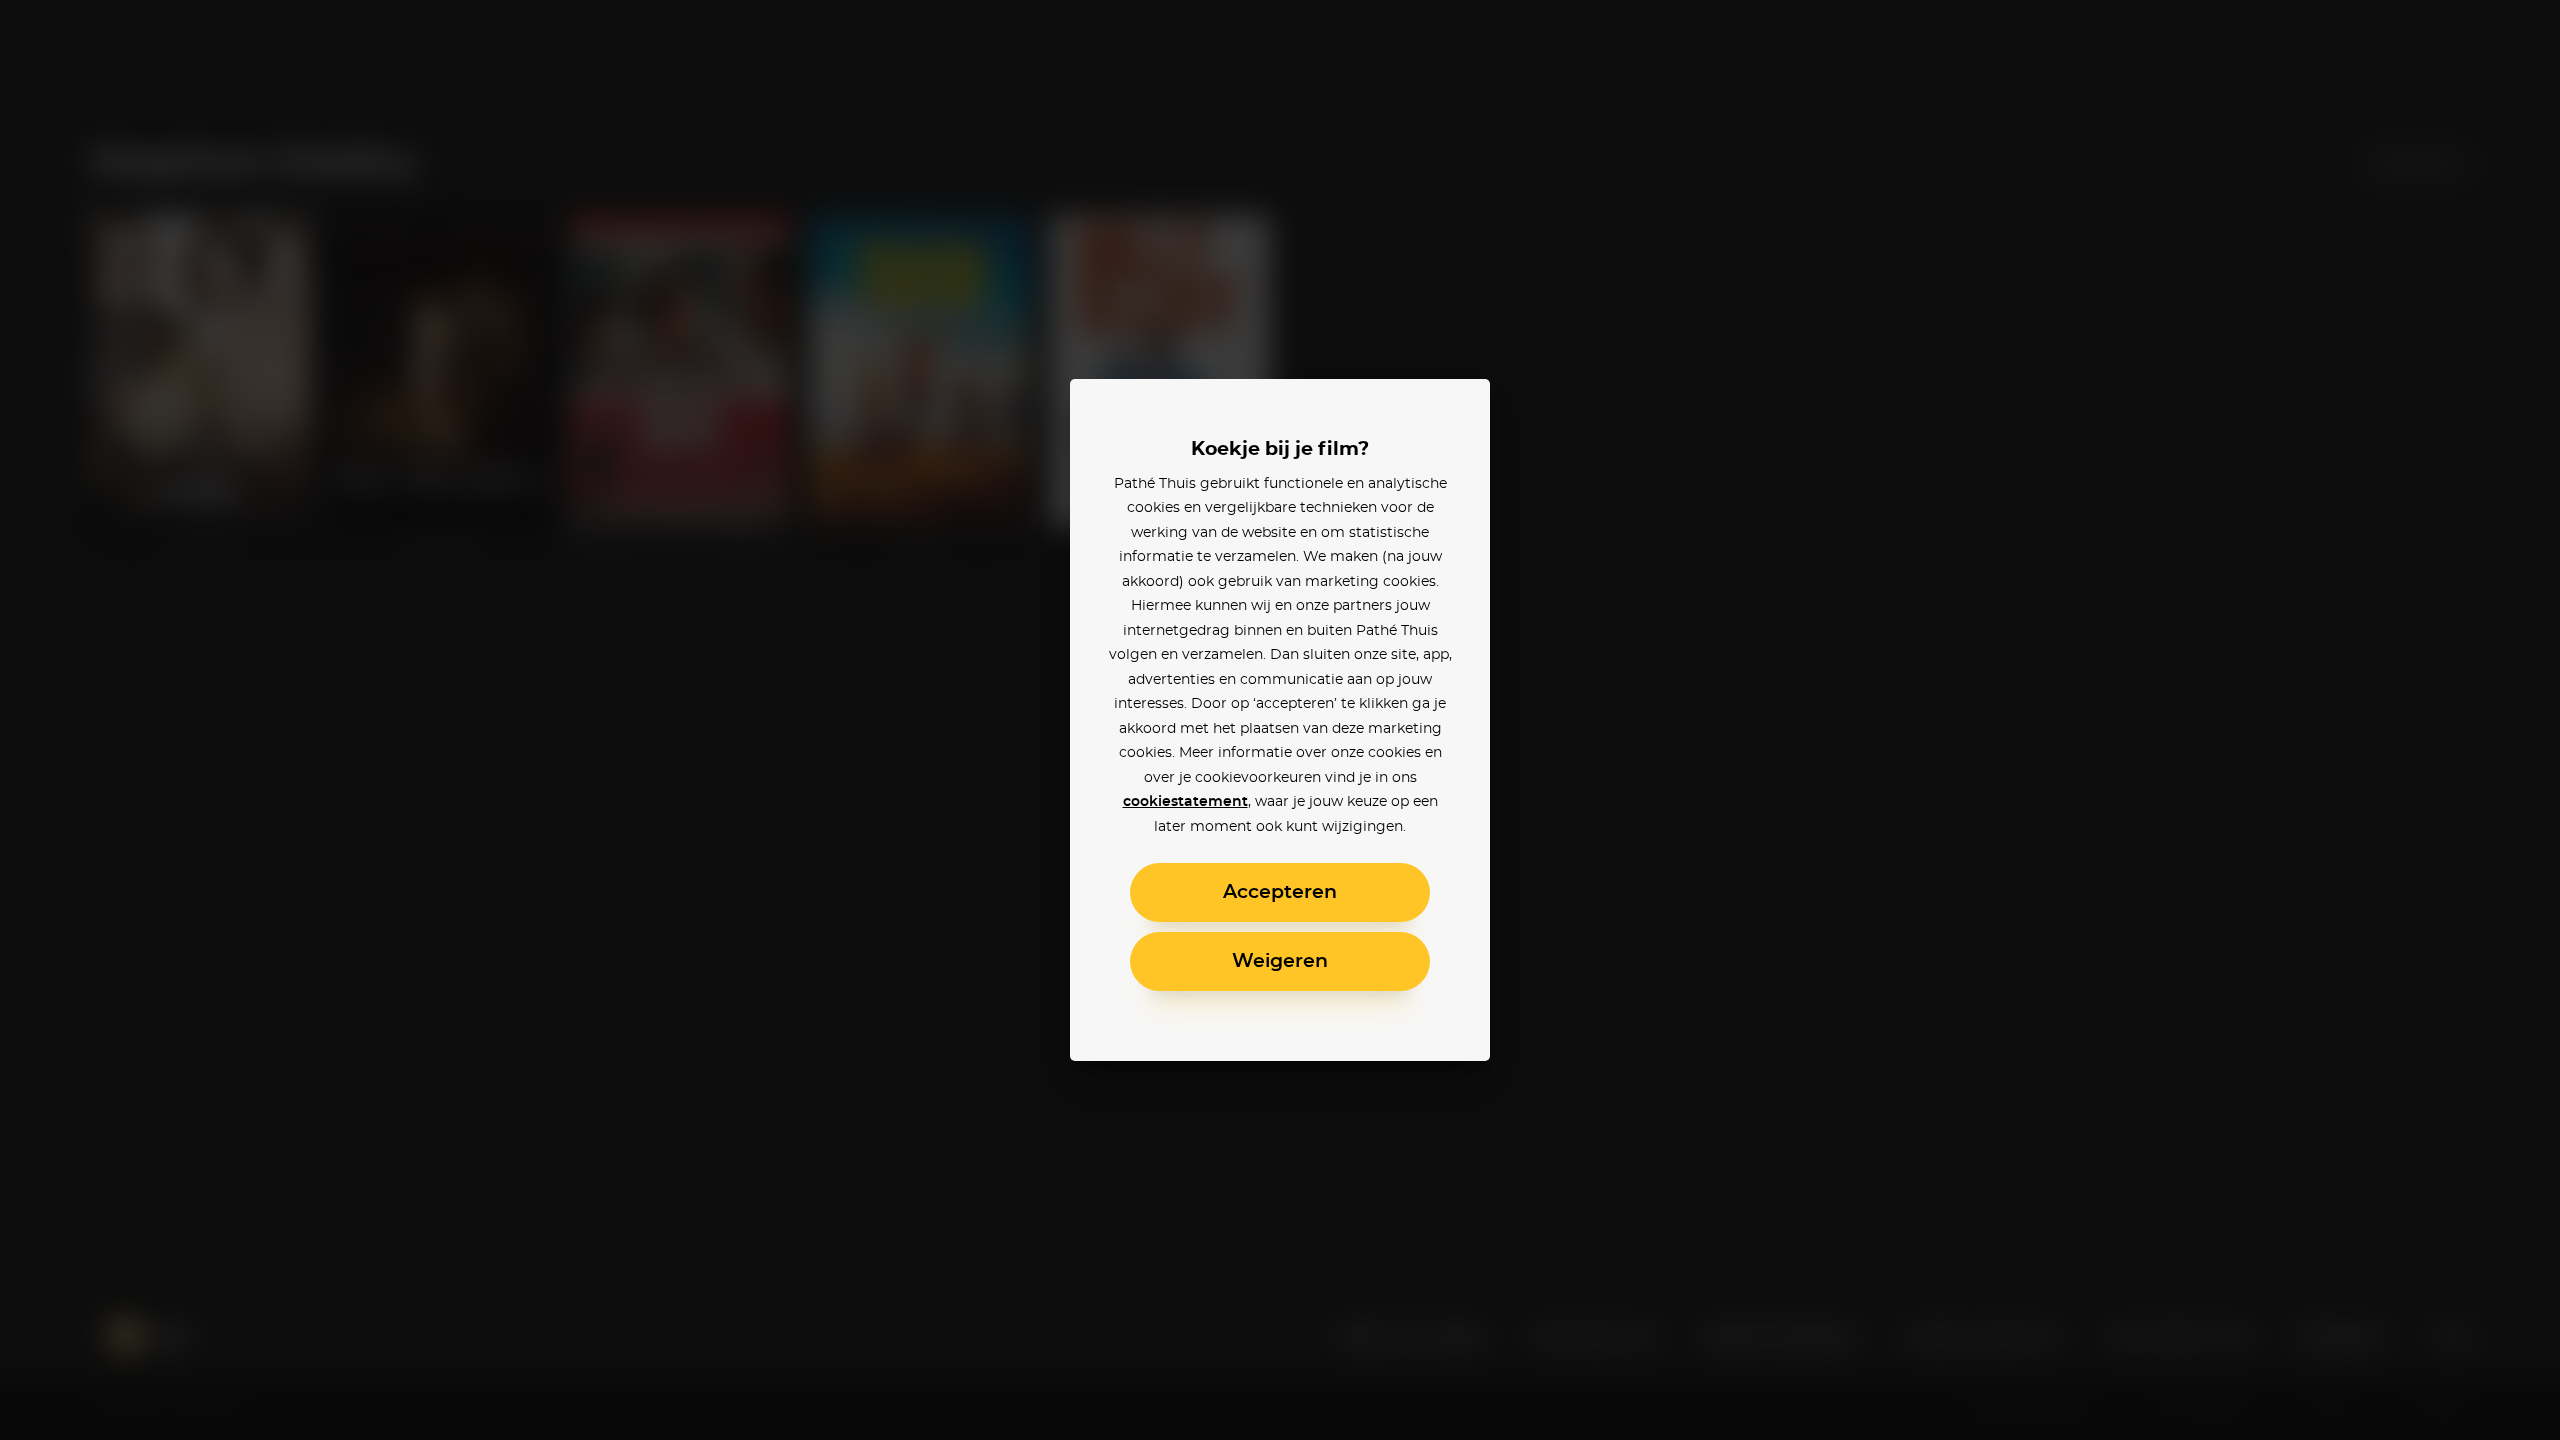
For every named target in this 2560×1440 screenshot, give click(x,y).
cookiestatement (1185, 802)
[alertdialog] (1280, 720)
